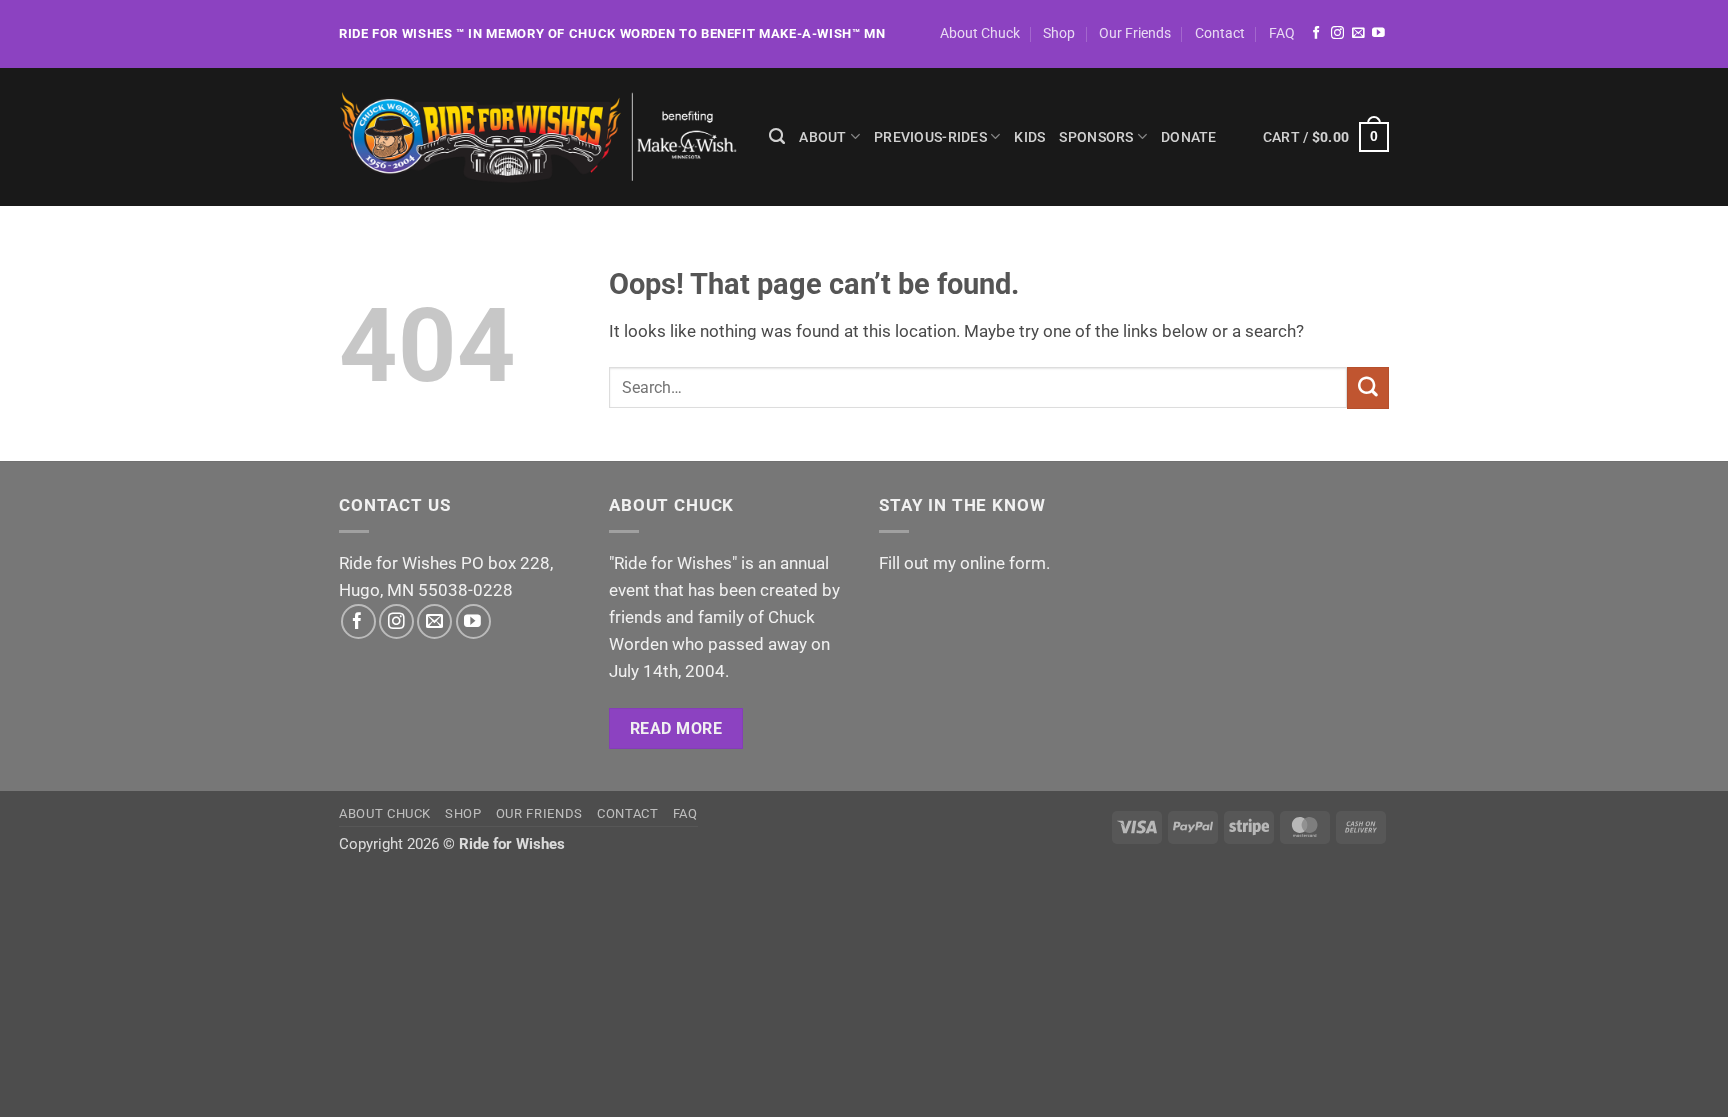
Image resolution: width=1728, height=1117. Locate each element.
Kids (1029, 137)
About (822, 137)
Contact (1220, 33)
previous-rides (930, 137)
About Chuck (980, 33)
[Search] (777, 137)
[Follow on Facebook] (1316, 33)
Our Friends (1135, 33)
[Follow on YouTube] (1378, 33)
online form (1003, 563)
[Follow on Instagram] (1337, 33)
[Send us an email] (1358, 33)
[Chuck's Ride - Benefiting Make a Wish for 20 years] (539, 137)
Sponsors (1096, 137)
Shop (1059, 33)
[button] (1326, 137)
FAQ (1282, 33)
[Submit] (1368, 387)
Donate (1189, 137)
